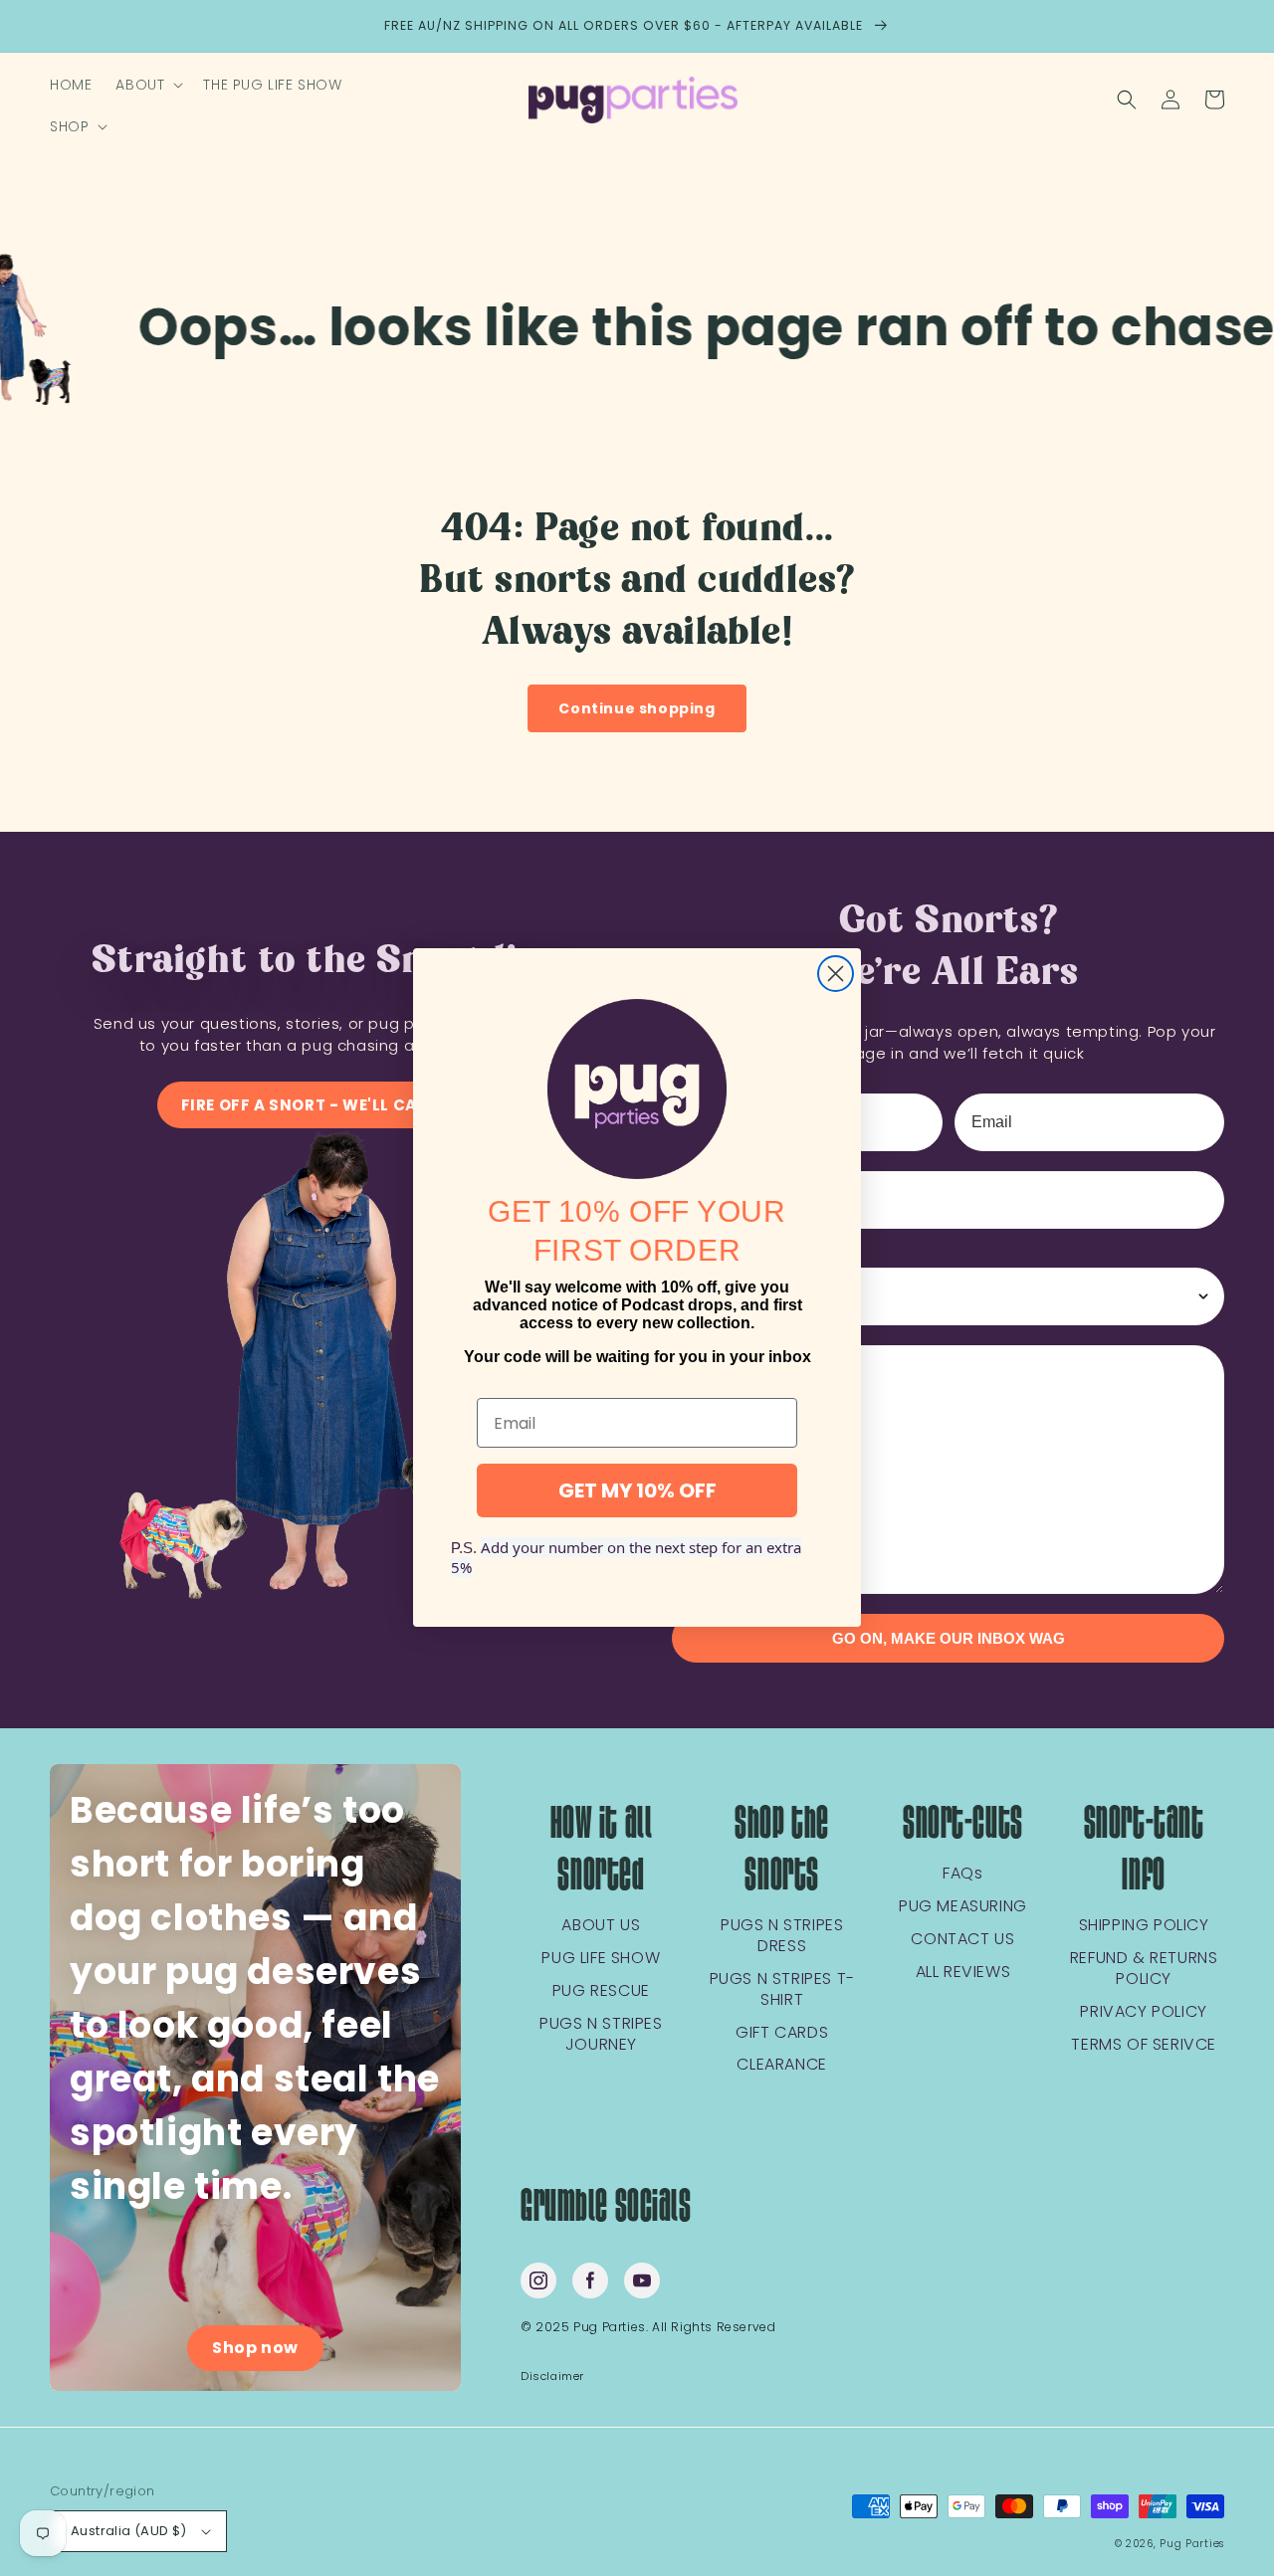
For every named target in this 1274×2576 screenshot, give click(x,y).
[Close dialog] (836, 974)
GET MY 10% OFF (637, 1491)
